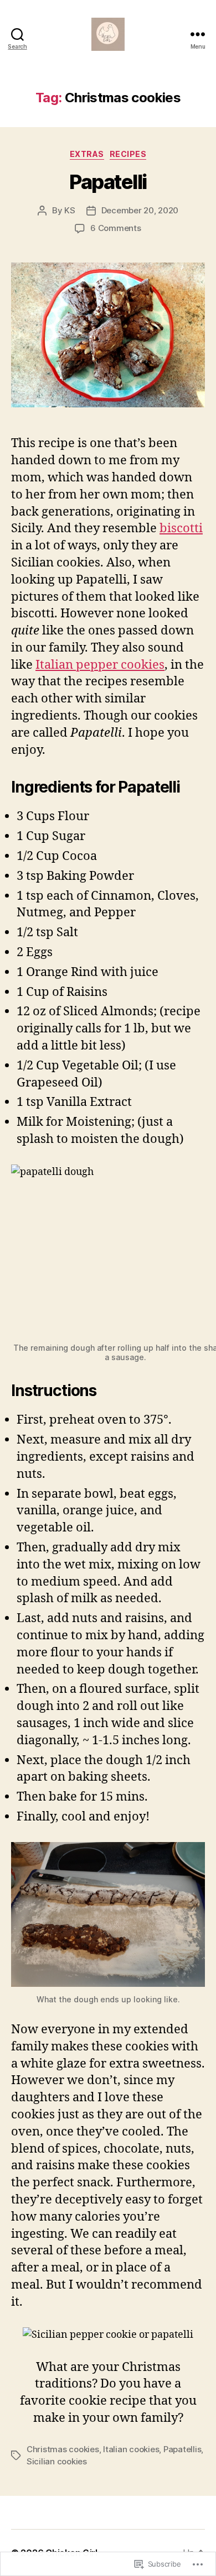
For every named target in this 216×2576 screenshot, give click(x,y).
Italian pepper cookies (100, 665)
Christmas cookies (63, 2449)
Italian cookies (131, 2449)
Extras (87, 154)
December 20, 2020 (140, 210)
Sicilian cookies (57, 2461)
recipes (128, 154)
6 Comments (115, 228)
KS (70, 210)
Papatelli (108, 182)
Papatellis (182, 2449)
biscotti (181, 528)
